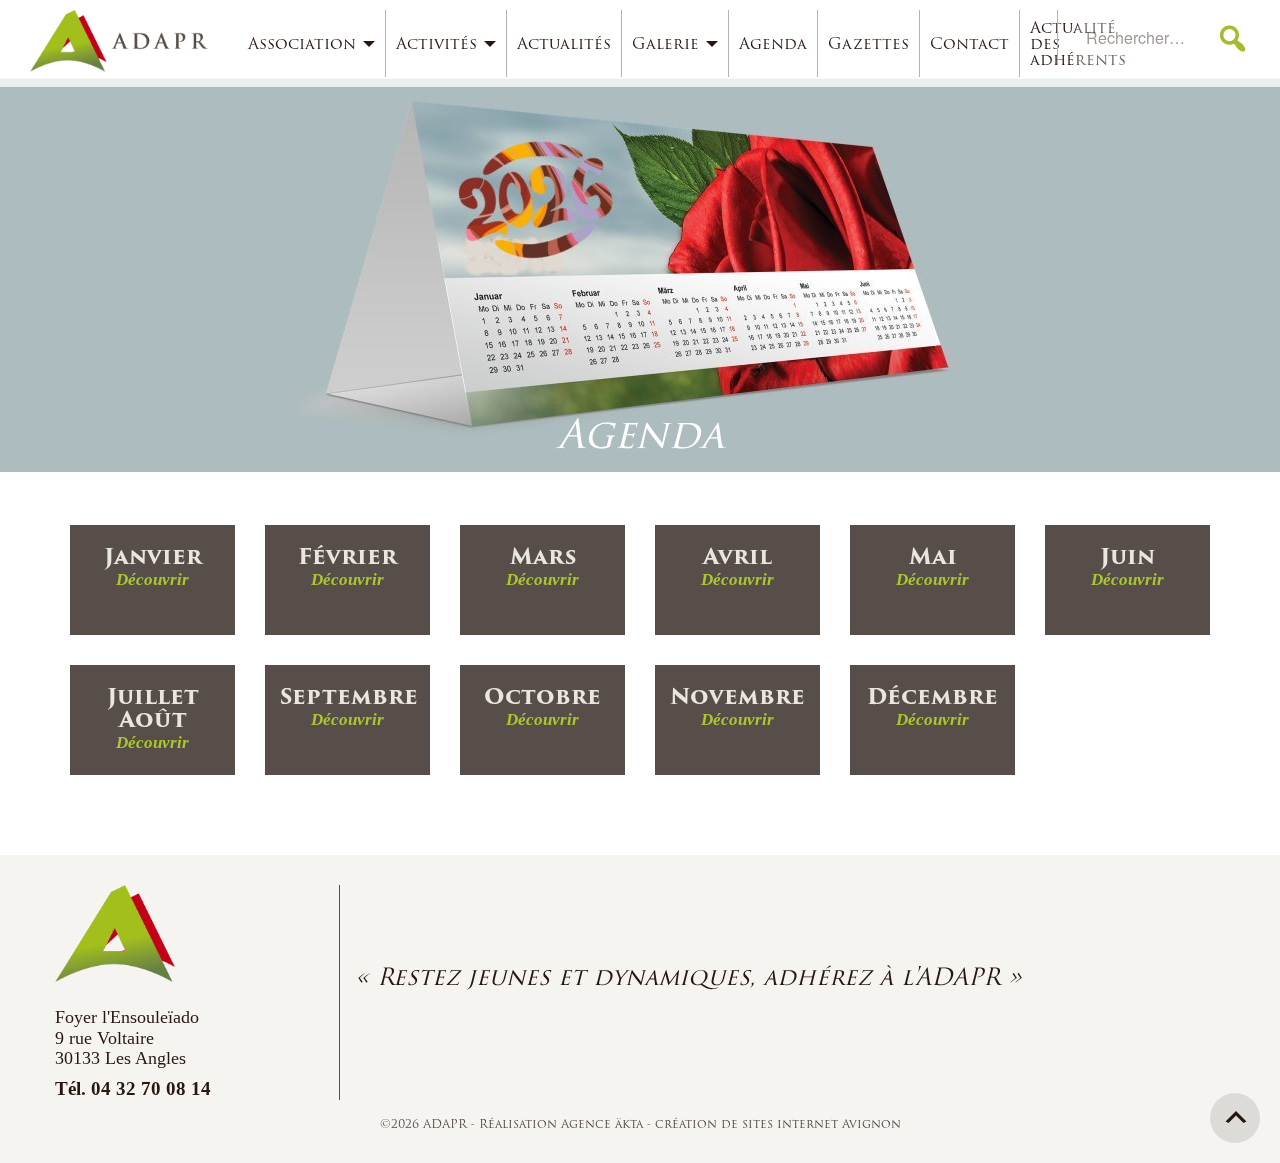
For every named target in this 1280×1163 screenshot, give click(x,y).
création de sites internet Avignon (778, 1123)
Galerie (665, 43)
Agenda (773, 43)
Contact (969, 43)
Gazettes (868, 43)
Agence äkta (604, 1123)
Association (302, 43)
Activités (436, 43)
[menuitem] (312, 43)
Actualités (564, 43)
